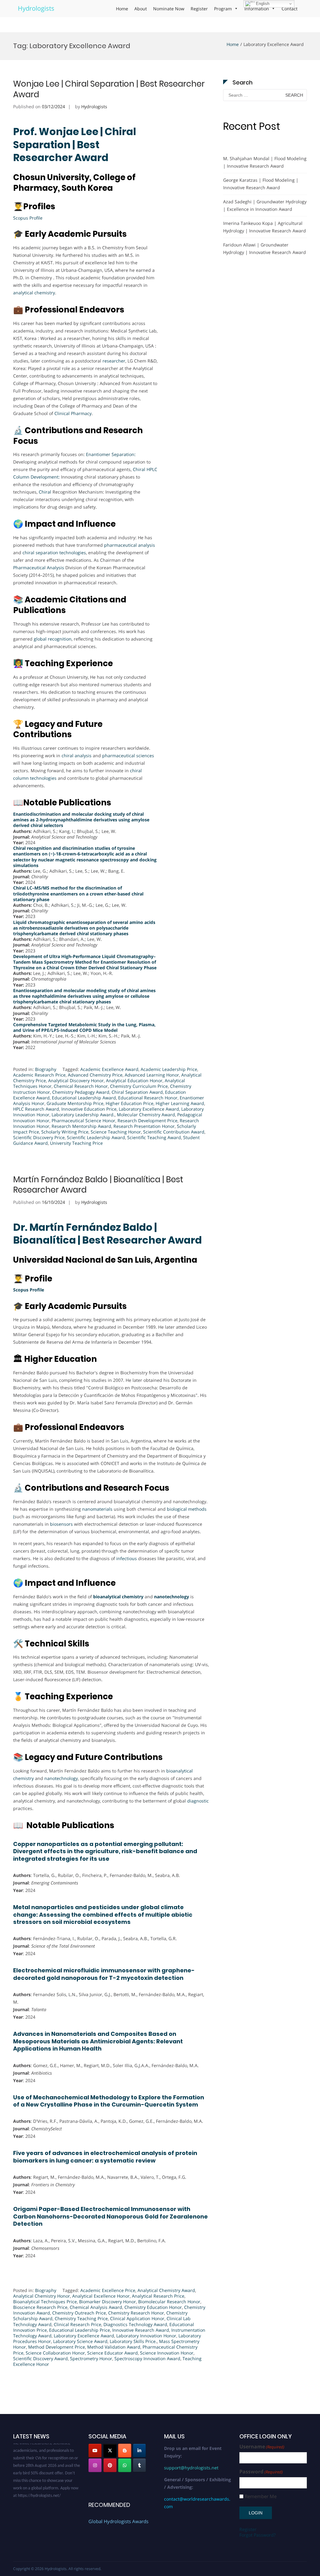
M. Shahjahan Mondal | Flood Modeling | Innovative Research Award (265, 162)
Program (223, 9)
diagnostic (198, 1801)
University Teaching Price (76, 1143)
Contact (290, 9)
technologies (43, 778)
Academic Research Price (39, 1075)
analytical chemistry (34, 293)
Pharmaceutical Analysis (39, 568)
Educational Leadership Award (84, 1098)
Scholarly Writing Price (65, 1132)
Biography (46, 1069)
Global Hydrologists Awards (118, 2521)
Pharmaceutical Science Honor (83, 1121)
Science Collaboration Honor (55, 2353)
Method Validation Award (114, 2347)
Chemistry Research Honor (136, 2313)
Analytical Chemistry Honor (42, 2296)
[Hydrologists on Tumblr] (139, 2465)
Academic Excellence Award (109, 1069)
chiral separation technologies (54, 553)
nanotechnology (61, 1778)
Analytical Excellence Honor (101, 2296)
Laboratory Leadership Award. (83, 1115)
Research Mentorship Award (81, 1126)
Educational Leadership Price (80, 2330)
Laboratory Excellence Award (149, 1109)
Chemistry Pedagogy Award (81, 1092)
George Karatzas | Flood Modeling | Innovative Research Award (261, 184)
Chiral (45, 492)
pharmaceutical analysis (130, 545)
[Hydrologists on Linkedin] (139, 2451)
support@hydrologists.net (191, 2468)
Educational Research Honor (148, 1098)
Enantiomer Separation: (111, 454)
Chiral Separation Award (137, 1092)
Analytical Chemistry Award (166, 2290)
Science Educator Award (112, 2353)
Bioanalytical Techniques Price (45, 2302)
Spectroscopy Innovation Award (147, 2358)
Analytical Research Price (158, 2296)
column (21, 778)
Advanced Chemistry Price (95, 1075)
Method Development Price (57, 2347)
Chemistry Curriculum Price (139, 1086)
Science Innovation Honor (167, 2353)
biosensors (62, 1524)
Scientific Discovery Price (39, 1137)
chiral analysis (77, 756)
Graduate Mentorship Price (75, 1103)
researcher (114, 361)
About (141, 9)
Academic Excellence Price (108, 2290)
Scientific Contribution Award (174, 1132)
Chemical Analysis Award (96, 2307)
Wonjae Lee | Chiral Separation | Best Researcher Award (109, 89)
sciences (145, 756)
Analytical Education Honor (134, 1080)
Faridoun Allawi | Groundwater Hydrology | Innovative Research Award (265, 248)
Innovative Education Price (89, 1109)
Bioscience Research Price (40, 2307)
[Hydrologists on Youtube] (95, 2451)
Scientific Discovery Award (40, 2358)
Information (257, 9)
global (40, 639)
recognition (60, 639)
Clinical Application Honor (137, 2318)
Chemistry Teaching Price (81, 2318)
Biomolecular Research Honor (169, 2302)
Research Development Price (147, 1121)
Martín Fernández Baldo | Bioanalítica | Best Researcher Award (98, 1185)
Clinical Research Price (77, 2324)
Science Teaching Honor (116, 1132)
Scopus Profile (28, 218)
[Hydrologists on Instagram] (95, 2465)
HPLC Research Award (36, 1109)
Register (199, 9)
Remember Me (261, 2496)
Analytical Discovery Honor (76, 1080)
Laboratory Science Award (80, 2341)
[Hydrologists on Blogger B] (125, 2451)
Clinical (62, 413)
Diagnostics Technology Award (135, 2324)
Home (122, 9)
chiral (136, 771)
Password (261, 2472)
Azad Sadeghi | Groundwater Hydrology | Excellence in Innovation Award (265, 205)
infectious (127, 1558)
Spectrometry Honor (91, 2358)
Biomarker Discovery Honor (107, 2302)
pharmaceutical (119, 756)
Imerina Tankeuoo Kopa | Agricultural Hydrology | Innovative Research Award (265, 227)
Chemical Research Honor (81, 1086)
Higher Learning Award (180, 1103)
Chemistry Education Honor (153, 2307)
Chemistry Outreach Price (79, 2313)
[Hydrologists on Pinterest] (110, 2465)
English (262, 4)
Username (262, 2447)
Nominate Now (169, 9)
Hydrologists (36, 8)
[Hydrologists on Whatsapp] (125, 2465)
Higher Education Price (130, 1103)
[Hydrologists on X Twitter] (110, 2451)
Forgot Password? (257, 2535)
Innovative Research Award (141, 2330)
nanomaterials (98, 1509)
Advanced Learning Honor (152, 1075)
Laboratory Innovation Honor (146, 2336)
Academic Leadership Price (169, 1069)
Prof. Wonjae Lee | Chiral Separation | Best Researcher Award (75, 145)
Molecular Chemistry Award (146, 1115)
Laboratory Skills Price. (133, 2341)
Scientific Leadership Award (96, 1137)
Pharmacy (81, 413)
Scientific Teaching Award (154, 1137)
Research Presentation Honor (144, 1126)
